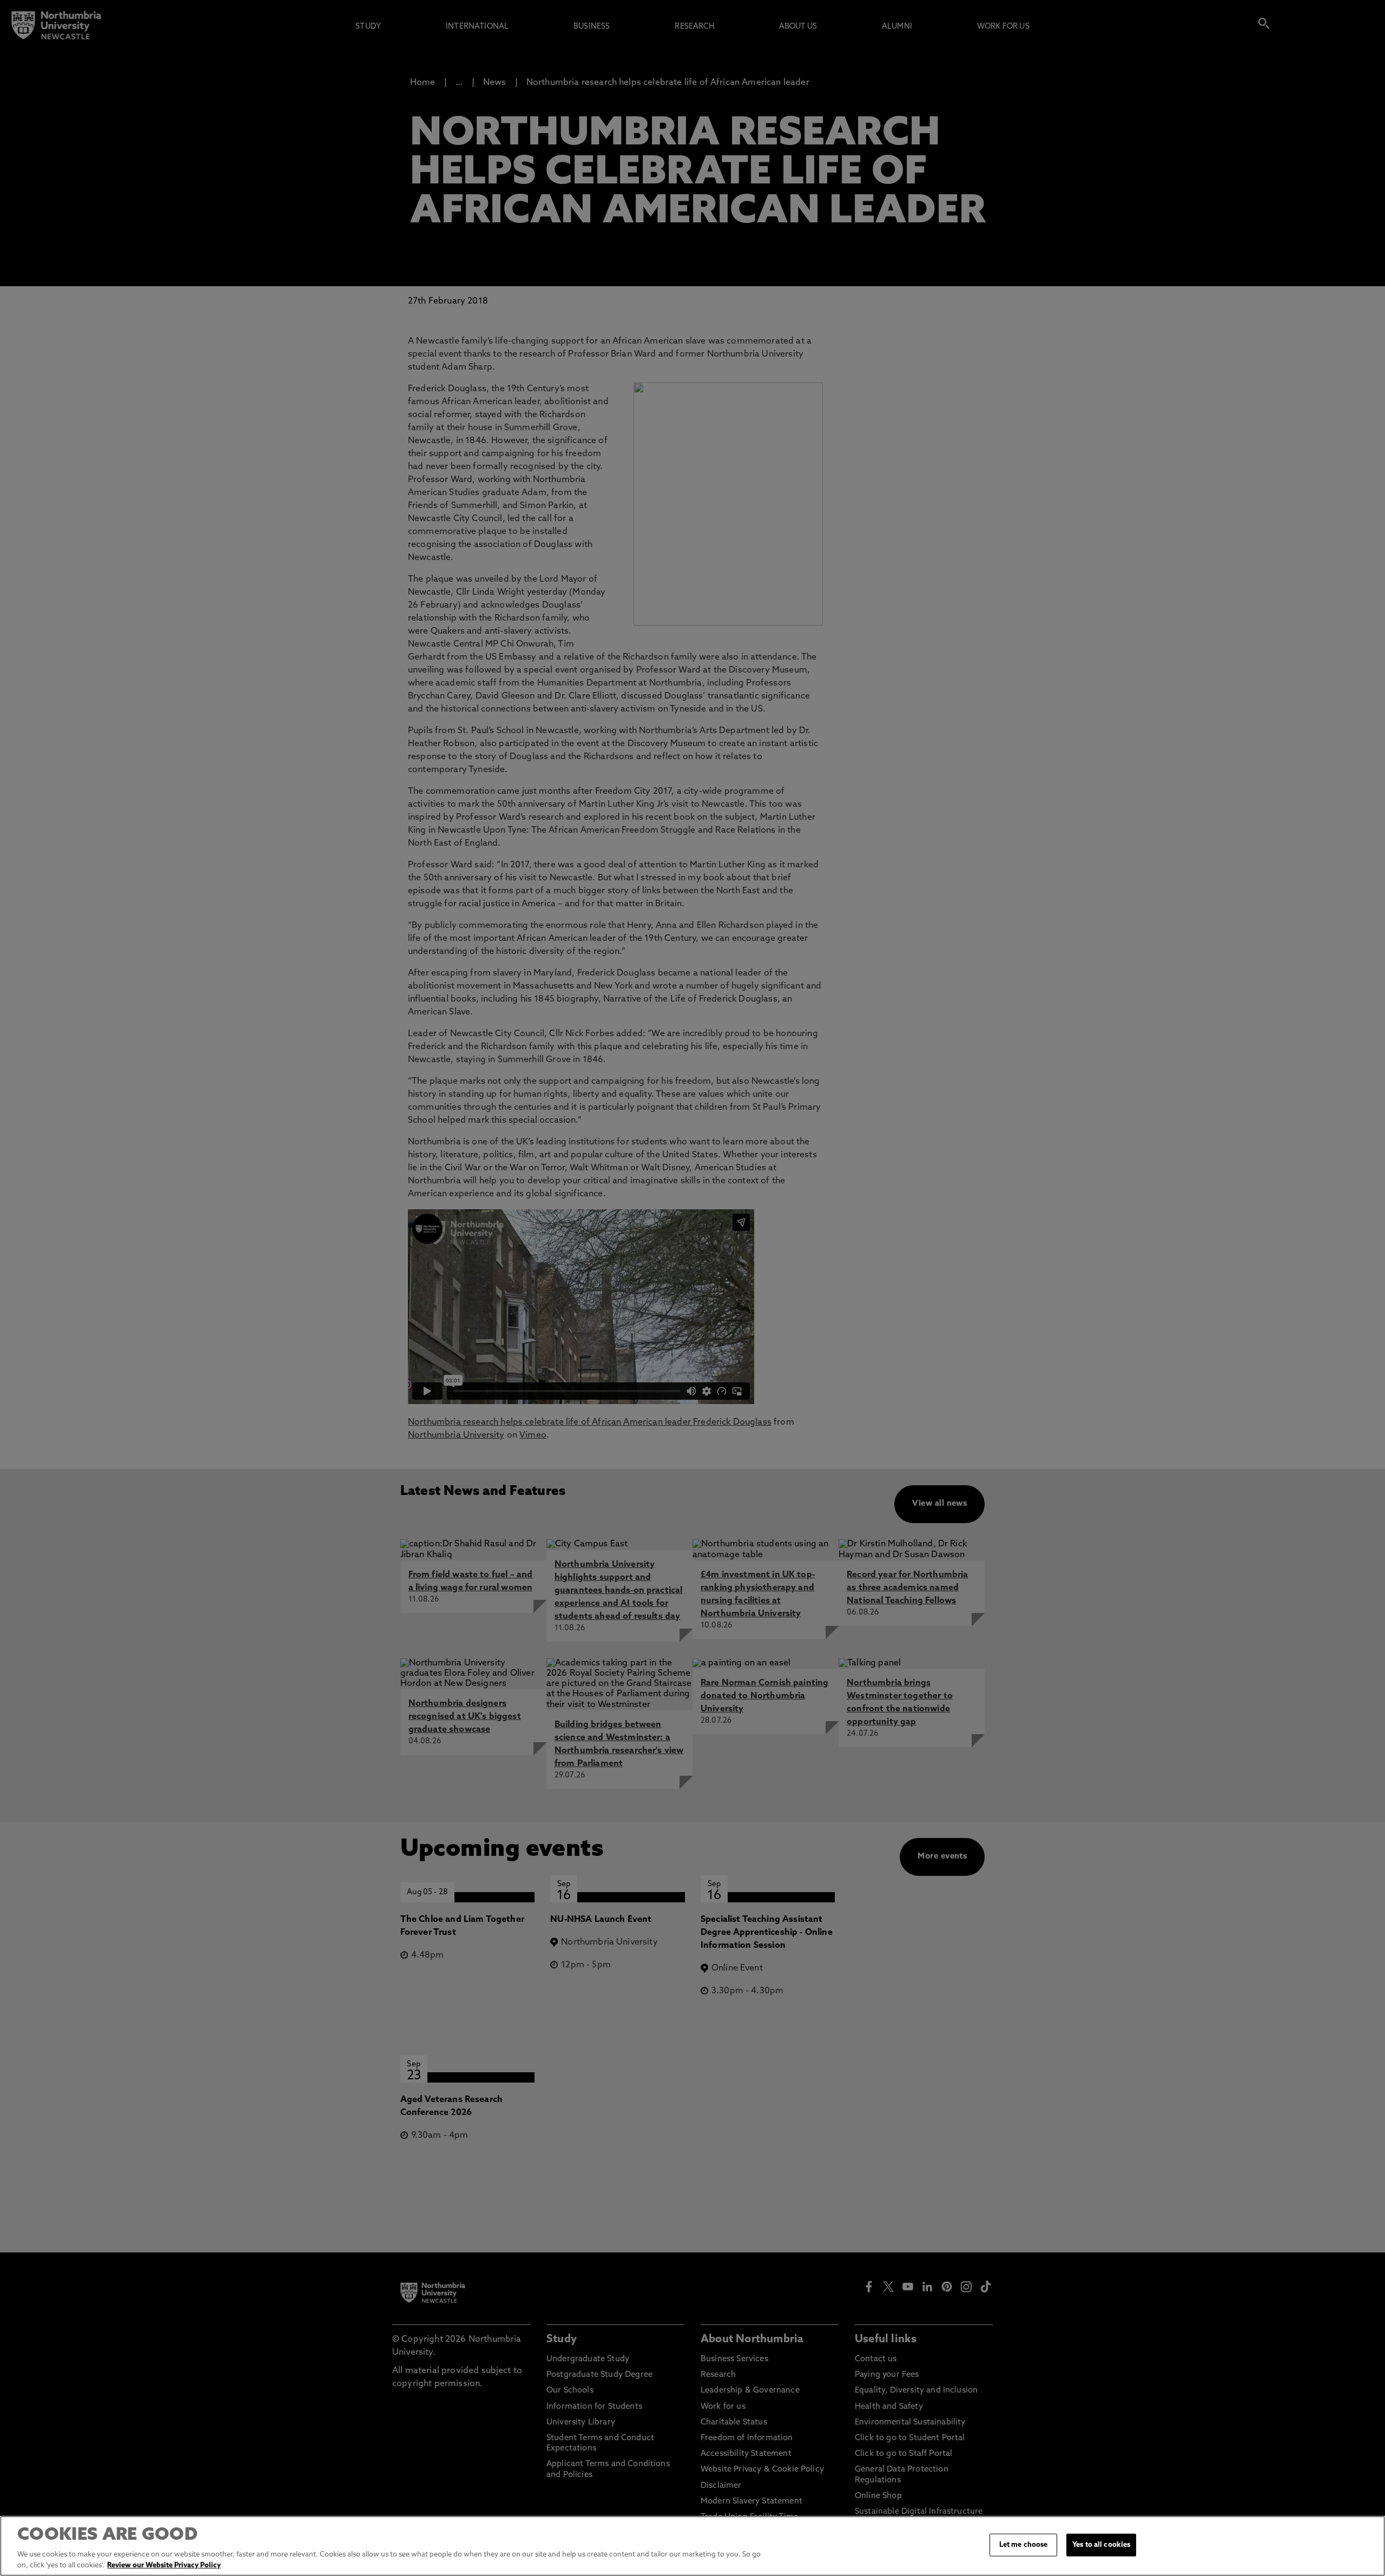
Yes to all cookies (1101, 2545)
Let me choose (1024, 2545)
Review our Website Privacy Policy (164, 2565)
